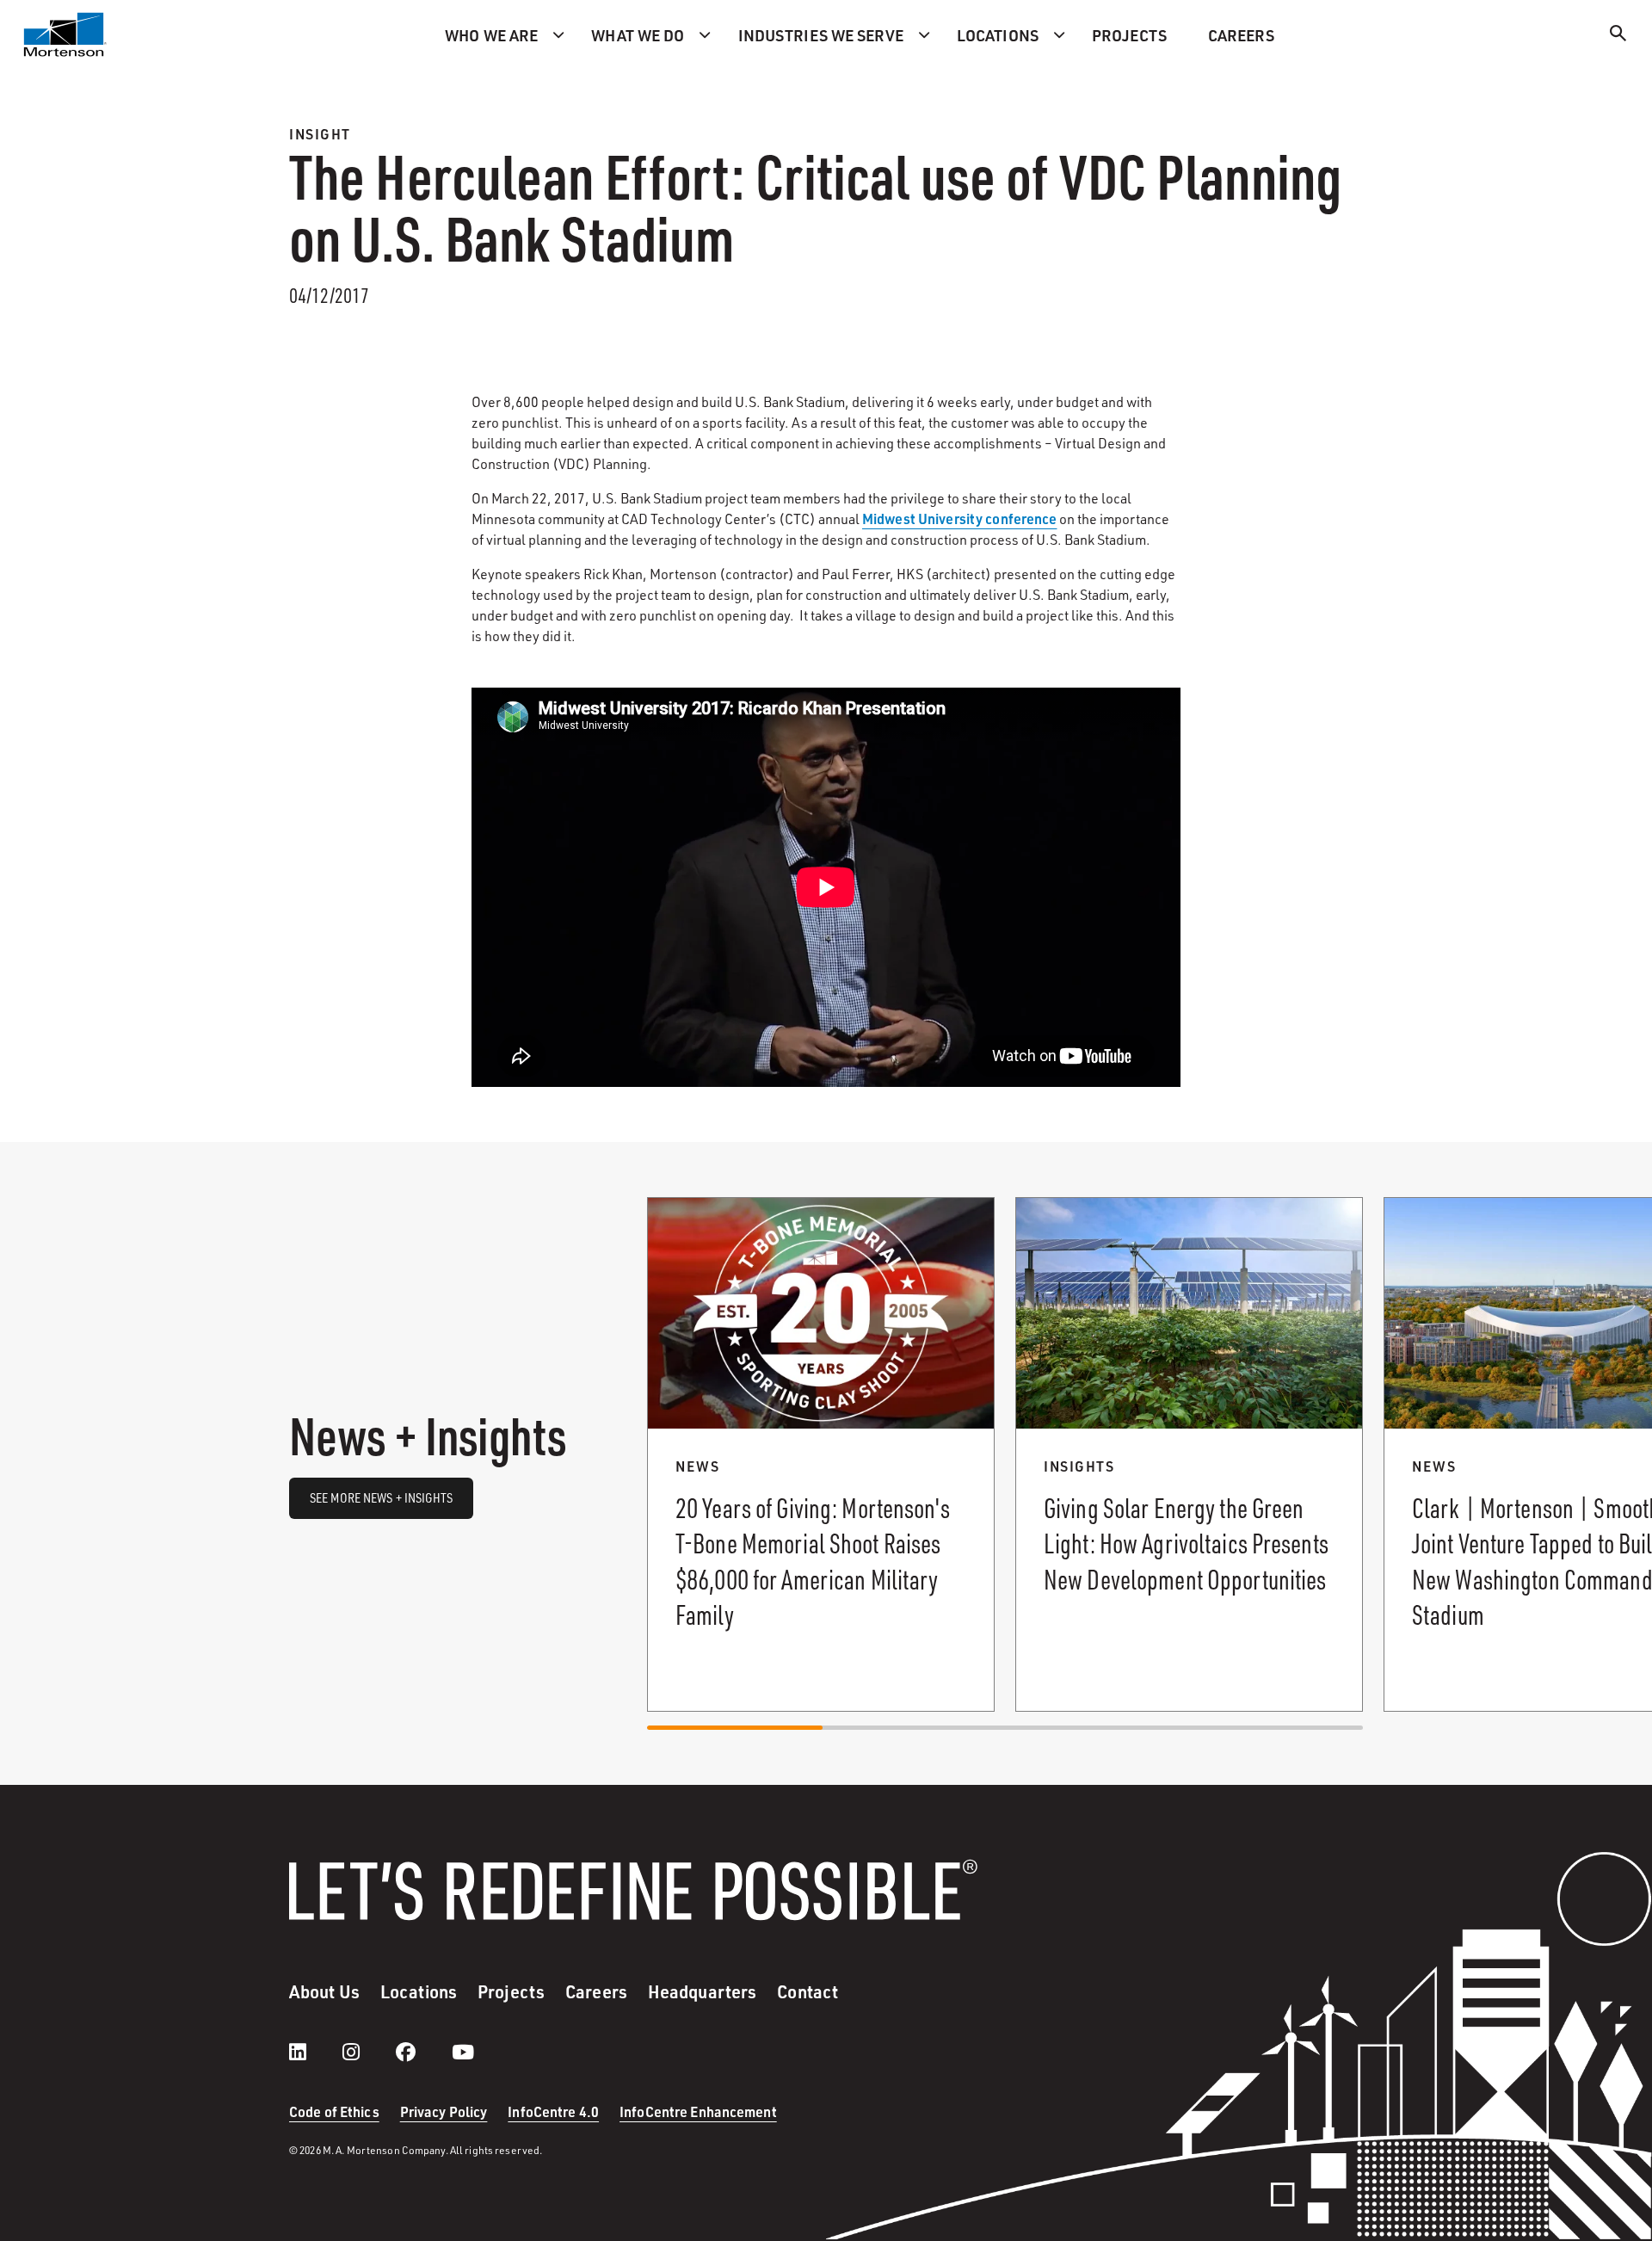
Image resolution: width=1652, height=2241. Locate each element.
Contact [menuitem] (808, 1991)
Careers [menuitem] (1241, 35)
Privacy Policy (444, 2111)
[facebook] (423, 2052)
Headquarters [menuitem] (702, 1991)
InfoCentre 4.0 (553, 2111)
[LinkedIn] (315, 2052)
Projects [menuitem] (1129, 35)
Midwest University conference (959, 519)
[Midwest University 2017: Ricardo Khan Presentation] (826, 887)
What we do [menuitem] (638, 35)
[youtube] (463, 2052)
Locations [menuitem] (998, 35)
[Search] (1618, 36)
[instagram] (368, 2052)
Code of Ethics (334, 2111)
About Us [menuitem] (324, 1991)
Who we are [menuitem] (491, 35)
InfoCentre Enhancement (698, 2111)
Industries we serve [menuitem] (821, 35)
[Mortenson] (65, 34)
